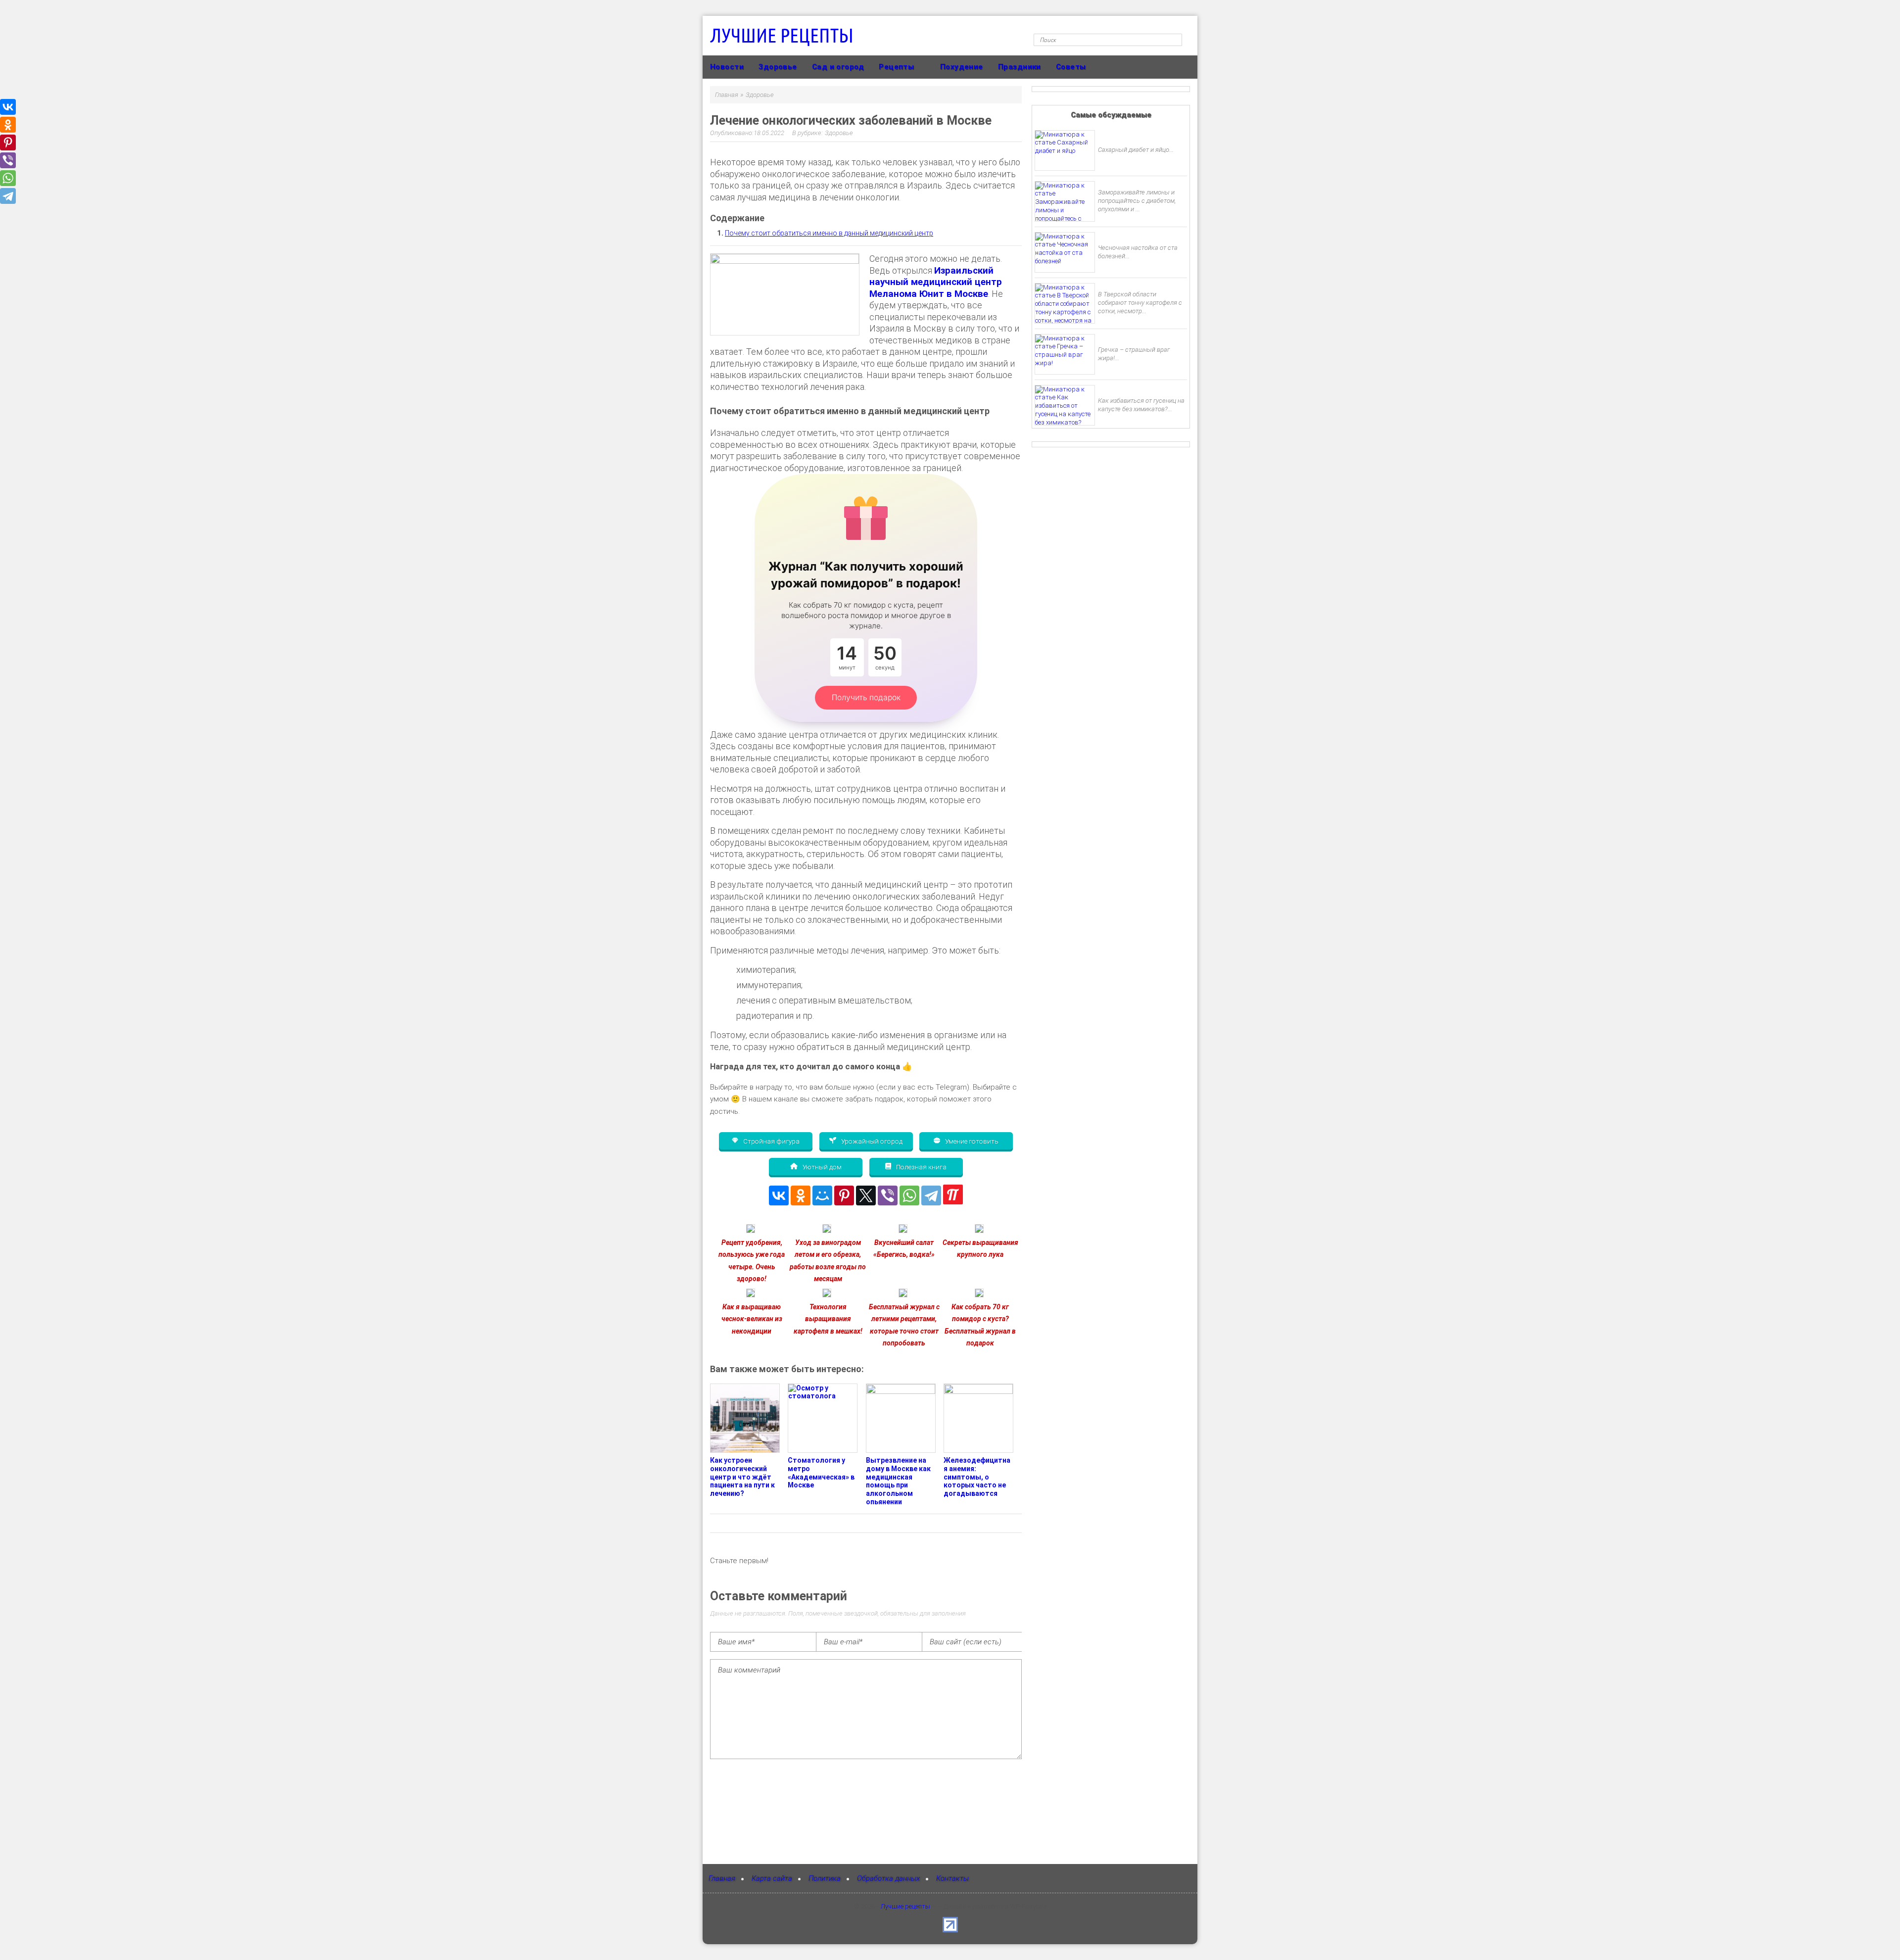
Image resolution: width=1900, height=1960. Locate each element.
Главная (722, 1878)
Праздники (1020, 67)
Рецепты (896, 67)
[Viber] (888, 1195)
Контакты (952, 1878)
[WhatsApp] (909, 1195)
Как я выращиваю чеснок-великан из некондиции (752, 1319)
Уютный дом (821, 1166)
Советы (1071, 67)
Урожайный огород (871, 1141)
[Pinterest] (844, 1195)
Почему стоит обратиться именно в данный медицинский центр (829, 233)
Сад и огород (838, 67)
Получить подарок (866, 697)
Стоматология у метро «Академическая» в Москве (821, 1473)
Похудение (962, 67)
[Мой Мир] (822, 1195)
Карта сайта (772, 1878)
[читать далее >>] (751, 1231)
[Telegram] (931, 1195)
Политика (825, 1878)
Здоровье (778, 67)
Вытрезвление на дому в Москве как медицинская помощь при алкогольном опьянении (898, 1481)
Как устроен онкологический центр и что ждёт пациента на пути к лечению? (742, 1477)
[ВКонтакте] (779, 1195)
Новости (727, 67)
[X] (866, 1195)
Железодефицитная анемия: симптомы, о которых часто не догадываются (977, 1477)
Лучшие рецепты (782, 35)
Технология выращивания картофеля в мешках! (828, 1319)
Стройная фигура (771, 1141)
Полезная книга (921, 1166)
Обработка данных (888, 1878)
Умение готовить (971, 1141)
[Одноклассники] (801, 1195)
